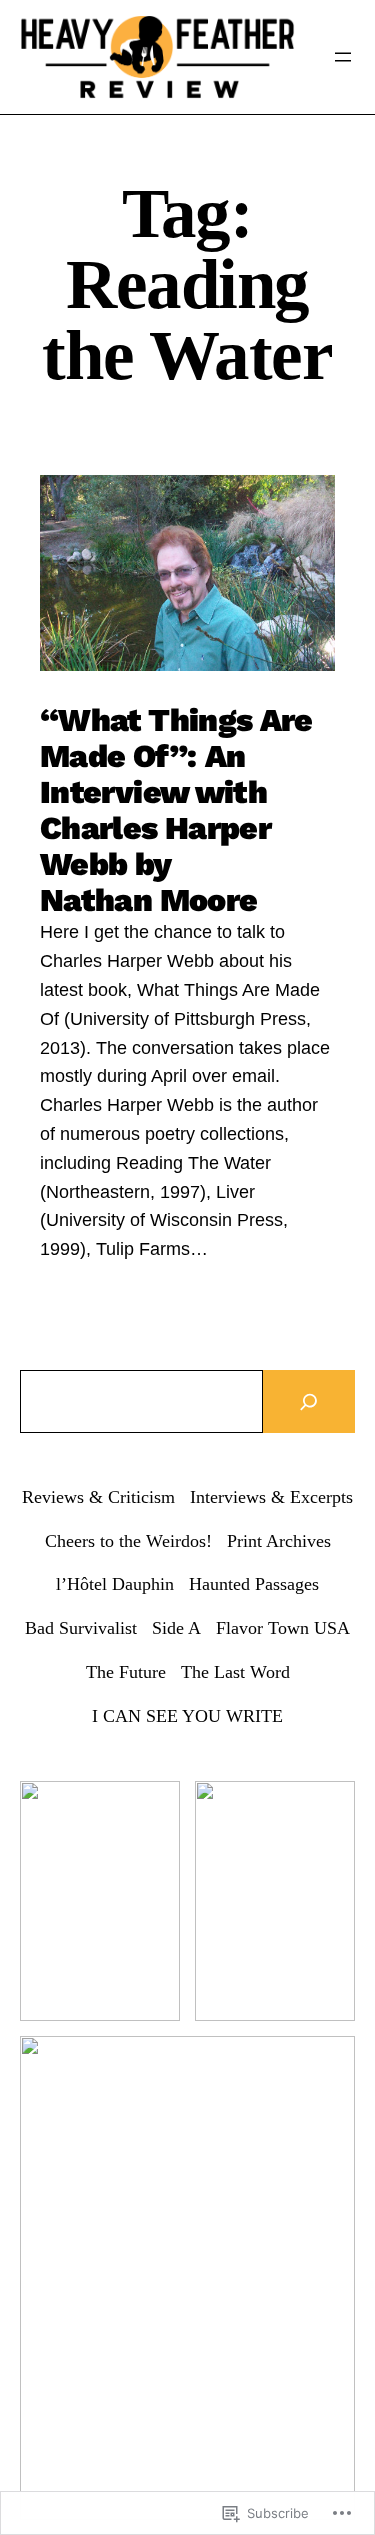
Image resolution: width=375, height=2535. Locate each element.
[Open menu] (343, 57)
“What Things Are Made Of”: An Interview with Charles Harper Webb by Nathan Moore (176, 810)
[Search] (309, 1401)
